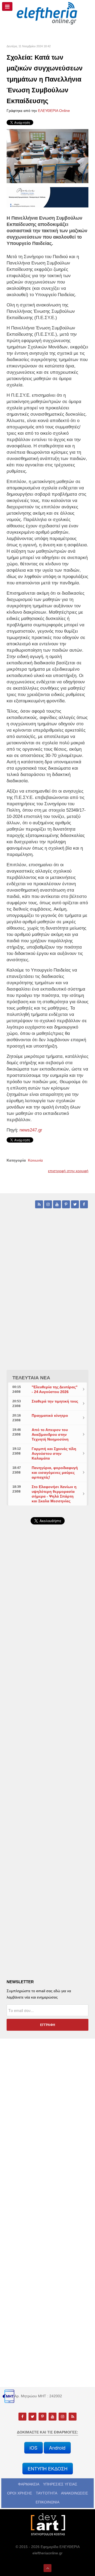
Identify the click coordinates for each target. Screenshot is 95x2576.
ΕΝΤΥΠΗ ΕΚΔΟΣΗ (48, 2468)
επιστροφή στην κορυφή (68, 1171)
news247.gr (31, 1130)
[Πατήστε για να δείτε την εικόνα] (47, 156)
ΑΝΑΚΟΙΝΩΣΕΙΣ (75, 2493)
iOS (34, 2448)
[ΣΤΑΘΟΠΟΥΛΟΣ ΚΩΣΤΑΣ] (47, 2524)
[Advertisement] (47, 1665)
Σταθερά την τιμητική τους (55, 1401)
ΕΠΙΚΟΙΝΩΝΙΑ (47, 2502)
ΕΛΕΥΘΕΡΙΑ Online (54, 111)
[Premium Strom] (47, 197)
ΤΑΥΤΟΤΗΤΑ (47, 2493)
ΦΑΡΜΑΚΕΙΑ (29, 2484)
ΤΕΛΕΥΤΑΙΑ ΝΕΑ (31, 1378)
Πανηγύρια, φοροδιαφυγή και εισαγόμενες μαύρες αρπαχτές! (55, 1472)
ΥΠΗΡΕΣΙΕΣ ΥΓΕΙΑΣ (60, 2484)
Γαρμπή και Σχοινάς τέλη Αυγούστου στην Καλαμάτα (54, 1453)
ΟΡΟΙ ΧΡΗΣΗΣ (20, 2493)
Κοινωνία (35, 1160)
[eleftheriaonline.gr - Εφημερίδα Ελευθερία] (47, 13)
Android (57, 2448)
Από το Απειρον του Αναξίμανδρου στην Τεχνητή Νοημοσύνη (50, 1434)
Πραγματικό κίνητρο (50, 1415)
